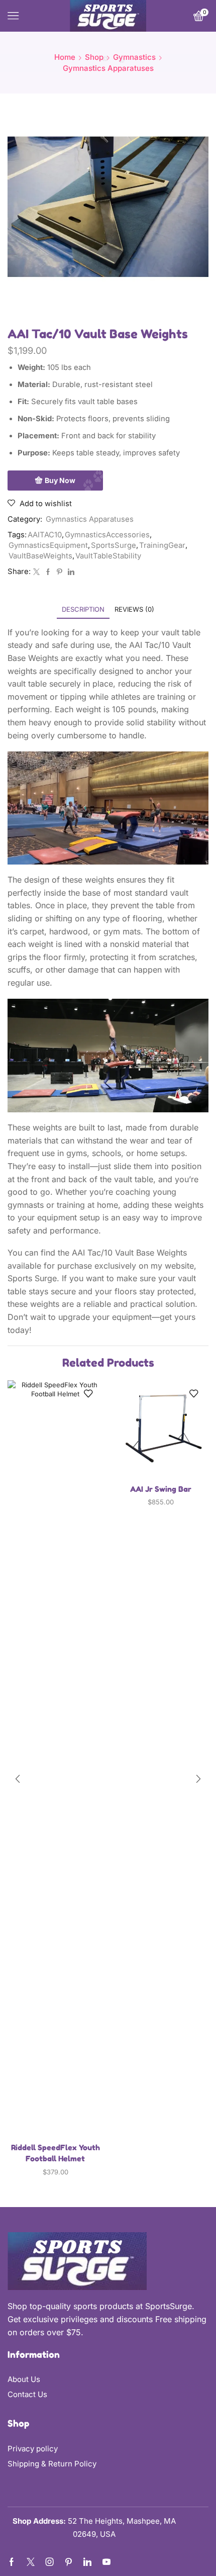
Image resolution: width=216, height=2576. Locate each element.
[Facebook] (48, 572)
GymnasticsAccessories (107, 535)
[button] (18, 1779)
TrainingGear (162, 545)
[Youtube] (106, 2562)
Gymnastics (134, 57)
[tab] (83, 609)
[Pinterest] (60, 572)
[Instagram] (50, 2562)
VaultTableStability (108, 556)
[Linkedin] (87, 2562)
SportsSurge (114, 545)
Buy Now (60, 480)
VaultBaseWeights (40, 556)
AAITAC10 (45, 535)
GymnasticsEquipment (48, 545)
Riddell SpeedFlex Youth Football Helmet (56, 2153)
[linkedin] (70, 572)
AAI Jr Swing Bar (161, 1489)
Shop (94, 57)
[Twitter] (36, 572)
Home (65, 57)
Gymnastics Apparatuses (108, 68)
